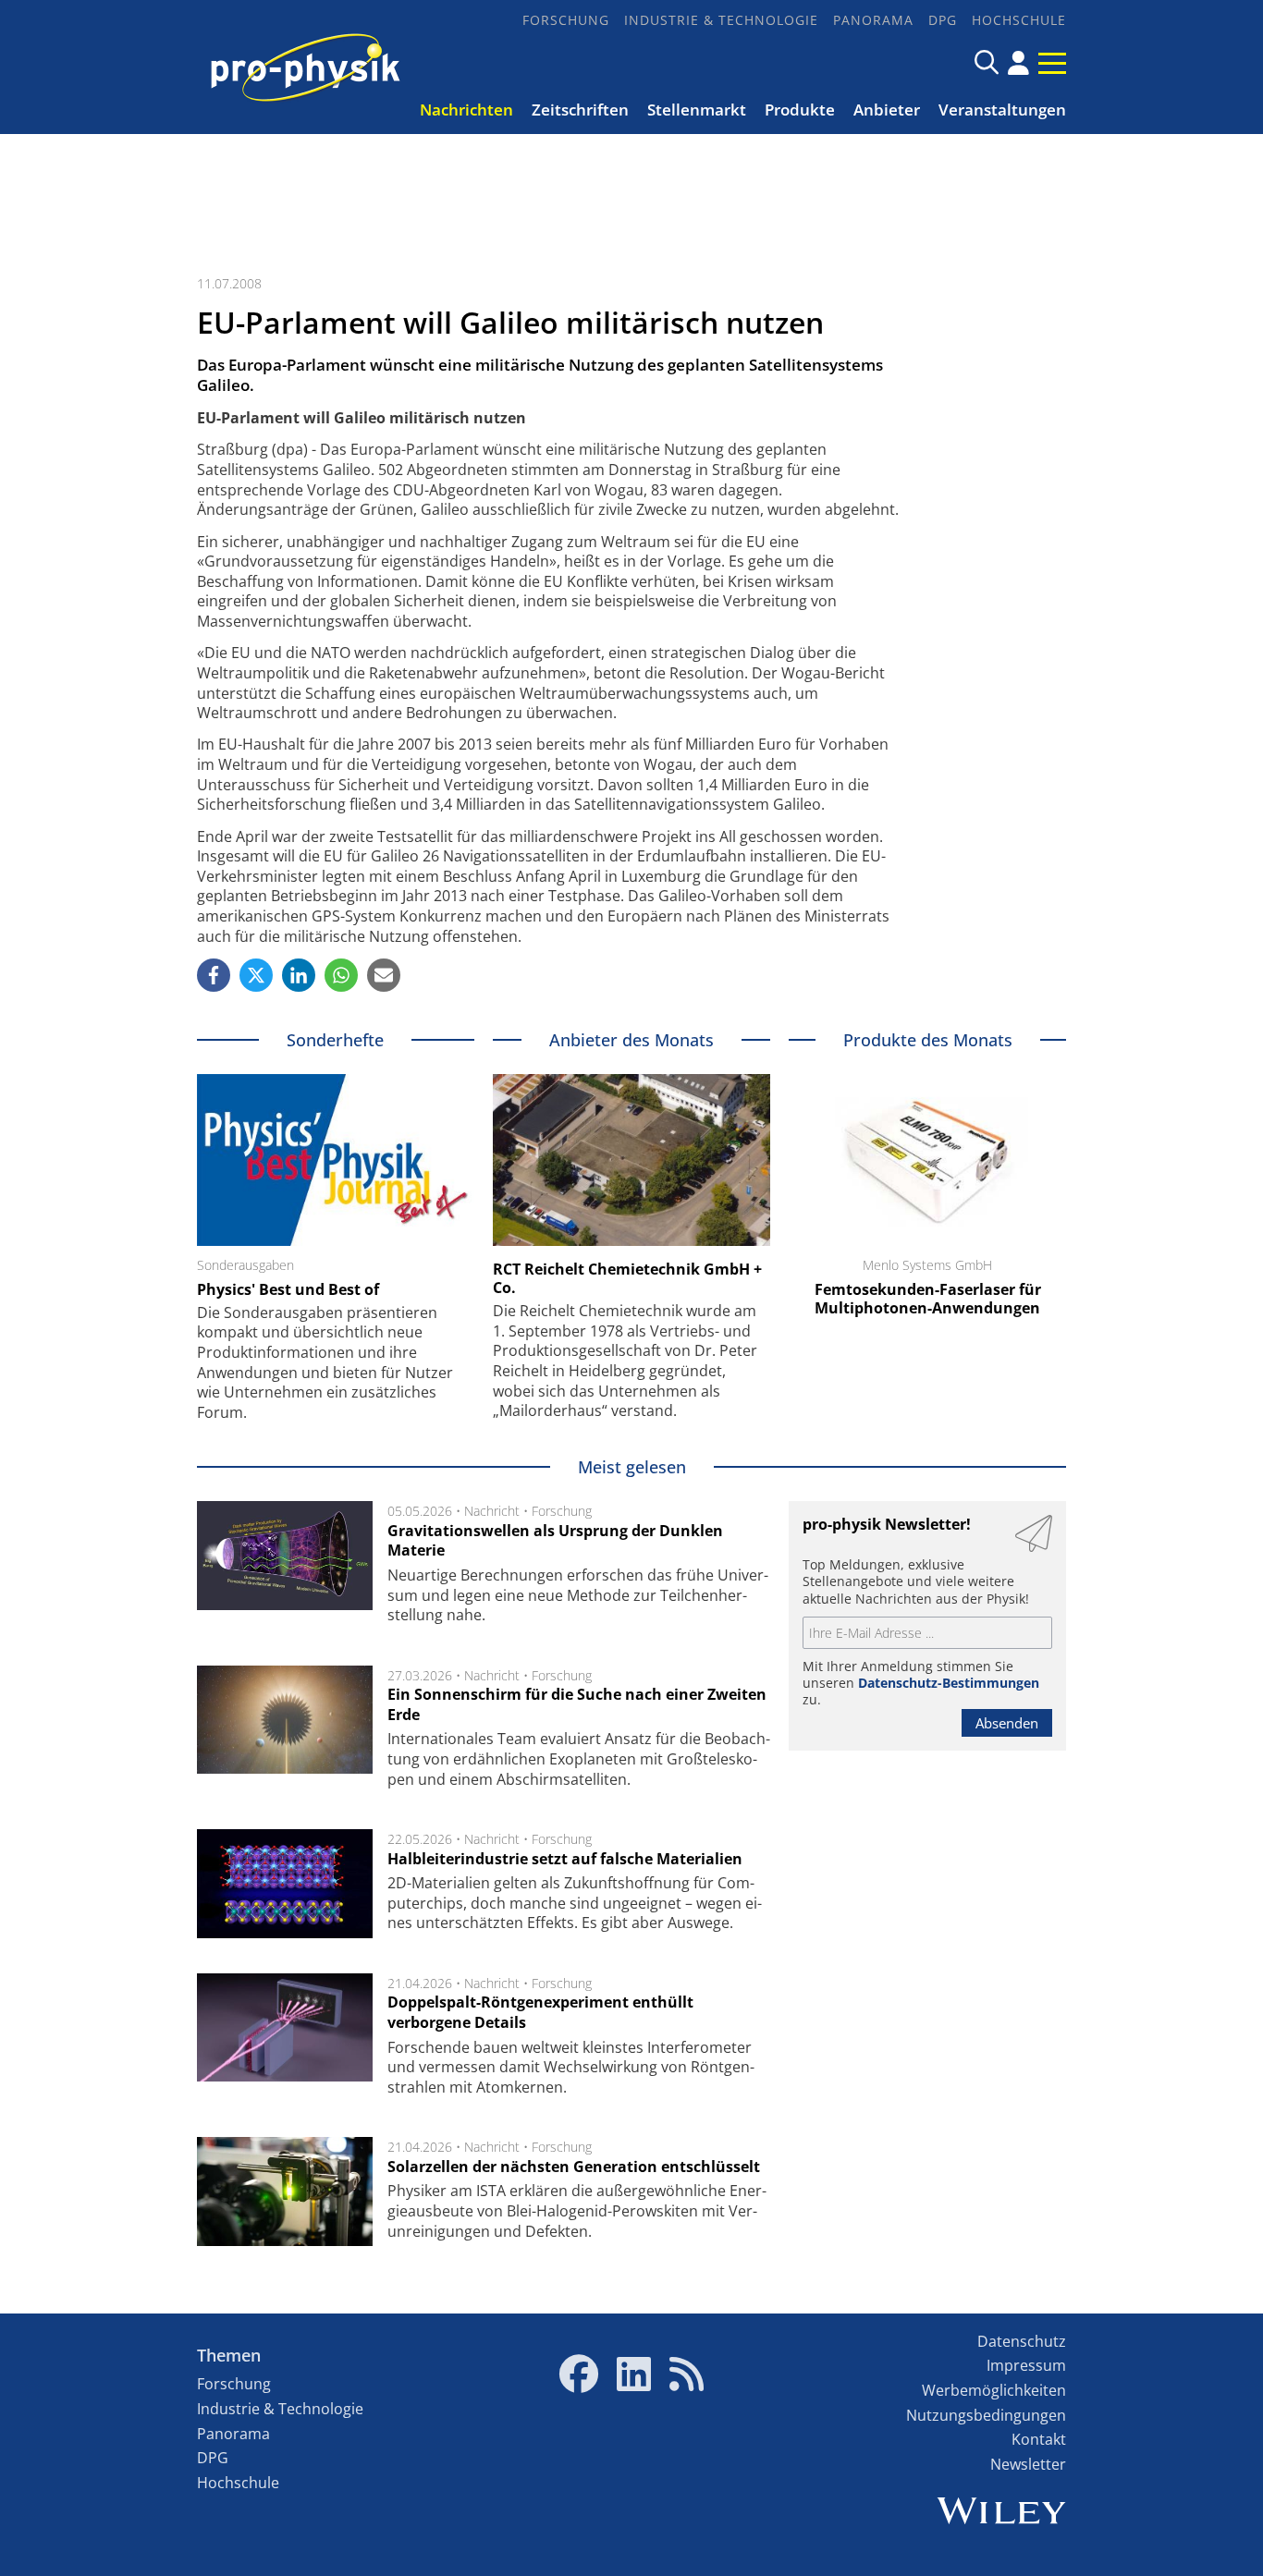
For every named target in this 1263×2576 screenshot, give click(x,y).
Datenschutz (1022, 2341)
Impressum (1026, 2365)
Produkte (800, 110)
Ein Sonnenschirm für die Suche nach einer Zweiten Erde (577, 1704)
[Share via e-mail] (384, 975)
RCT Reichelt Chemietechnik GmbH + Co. (627, 1278)
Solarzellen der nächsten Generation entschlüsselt (574, 2167)
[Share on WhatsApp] (341, 975)
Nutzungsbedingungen (986, 2415)
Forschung (566, 20)
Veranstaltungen (1002, 110)
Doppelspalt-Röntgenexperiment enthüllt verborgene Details (540, 2012)
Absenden (1007, 1723)
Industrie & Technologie (721, 20)
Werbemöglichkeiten (994, 2390)
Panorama (873, 20)
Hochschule (1019, 20)
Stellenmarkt (697, 110)
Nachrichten (466, 110)
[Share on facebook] (214, 975)
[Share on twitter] (256, 975)
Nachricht (492, 1511)
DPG (943, 20)
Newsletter (1028, 2464)
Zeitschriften (580, 110)
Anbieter (887, 110)
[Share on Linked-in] (299, 975)
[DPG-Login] (1018, 63)
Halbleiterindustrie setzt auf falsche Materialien (565, 1859)
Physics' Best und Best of (288, 1289)
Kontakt (1039, 2439)
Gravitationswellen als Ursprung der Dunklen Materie (555, 1541)
